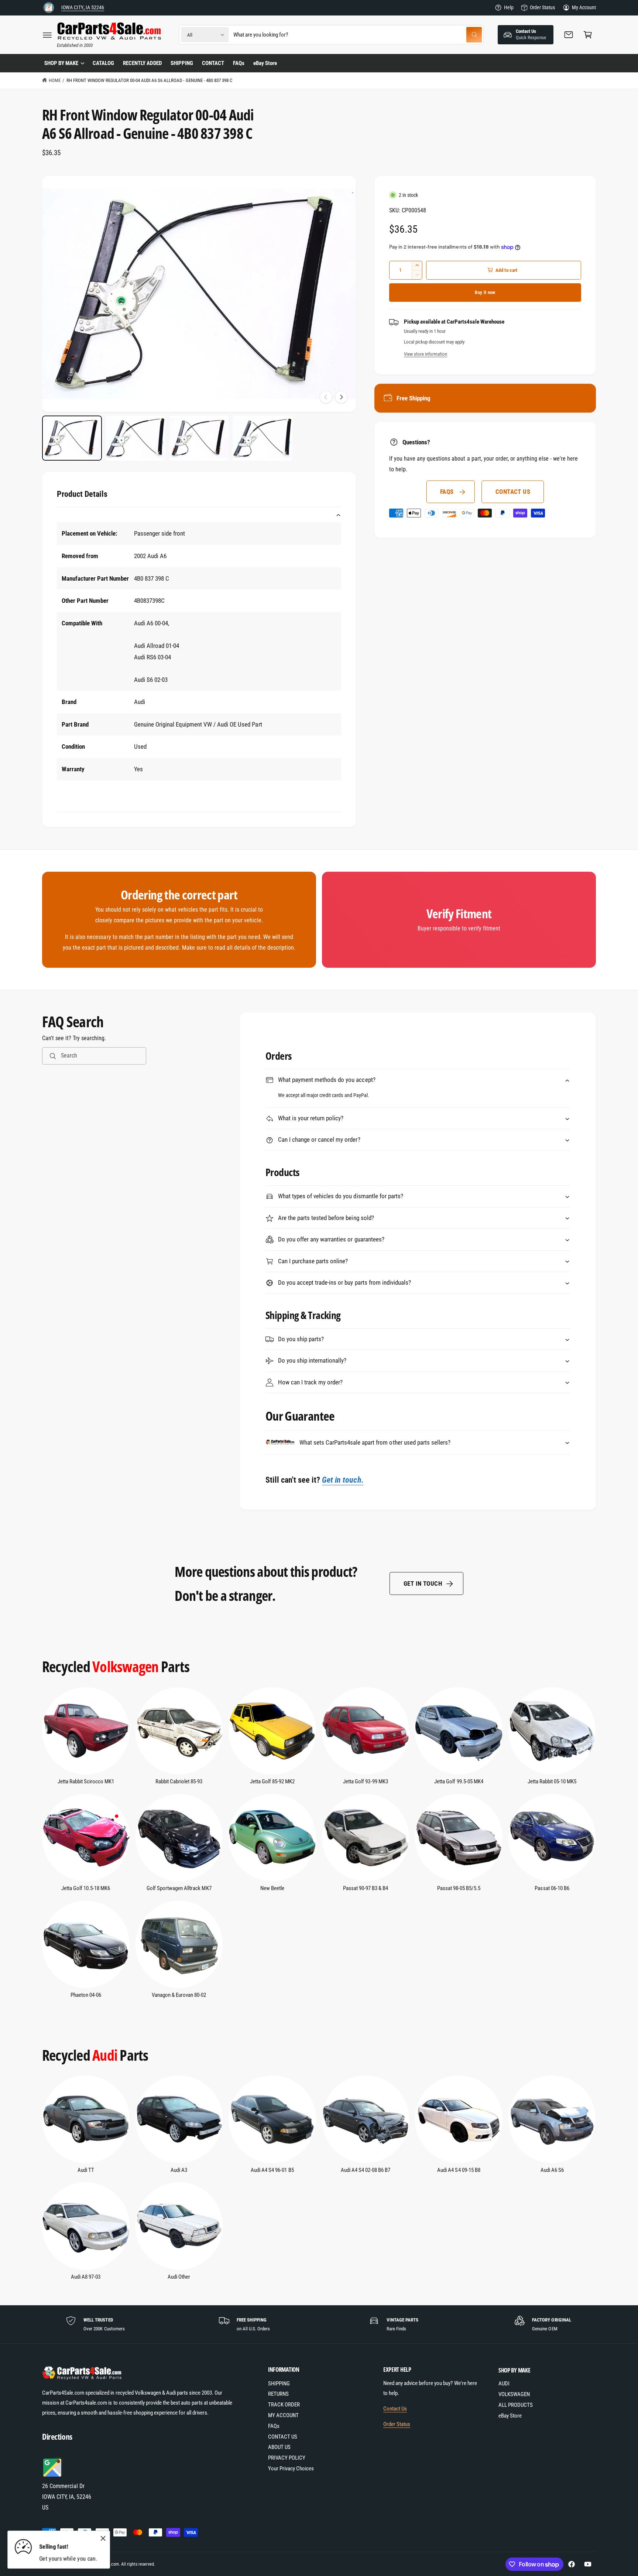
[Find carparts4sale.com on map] (53, 2476)
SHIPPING (279, 2384)
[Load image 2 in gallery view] (136, 438)
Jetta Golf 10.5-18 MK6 (86, 1888)
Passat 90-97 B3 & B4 (366, 1888)
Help (509, 7)
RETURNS (278, 2394)
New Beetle (272, 1888)
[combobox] (358, 35)
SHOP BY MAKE (61, 63)
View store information (426, 354)
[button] (47, 35)
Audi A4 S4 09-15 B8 (459, 2170)
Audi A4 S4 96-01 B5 (272, 2170)
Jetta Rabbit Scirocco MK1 (86, 1781)
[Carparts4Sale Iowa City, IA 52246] (49, 8)
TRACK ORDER (284, 2405)
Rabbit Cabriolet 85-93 (179, 1781)
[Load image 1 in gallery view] (72, 438)
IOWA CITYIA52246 (83, 7)
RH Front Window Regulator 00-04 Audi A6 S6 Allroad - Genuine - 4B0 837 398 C (149, 80)
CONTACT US (513, 492)
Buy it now (485, 292)
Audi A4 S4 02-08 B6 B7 (366, 2170)
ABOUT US (279, 2447)
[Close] (103, 2539)
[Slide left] (326, 397)
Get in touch (423, 1583)
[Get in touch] (569, 35)
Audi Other (179, 2277)
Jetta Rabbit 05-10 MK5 (552, 1781)
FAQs (447, 492)
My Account (584, 7)
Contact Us (395, 2409)
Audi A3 (179, 2170)
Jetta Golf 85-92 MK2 (272, 1781)
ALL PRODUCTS (516, 2405)
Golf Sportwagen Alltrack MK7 (179, 1888)
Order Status (542, 7)
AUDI (504, 2384)
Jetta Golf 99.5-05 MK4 (459, 1781)
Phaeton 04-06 (86, 1995)
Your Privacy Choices (291, 2469)
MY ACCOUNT (283, 2415)
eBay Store (510, 2416)
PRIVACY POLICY (287, 2458)
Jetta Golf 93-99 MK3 (365, 1781)
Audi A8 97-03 (86, 2277)
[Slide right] (341, 397)
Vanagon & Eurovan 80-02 (179, 1995)
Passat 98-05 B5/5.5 (459, 1888)
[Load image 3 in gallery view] (199, 438)
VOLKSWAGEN (514, 2394)
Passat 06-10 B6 (552, 1888)
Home (55, 80)
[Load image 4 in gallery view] (263, 438)
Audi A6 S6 (552, 2170)
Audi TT (86, 2170)
